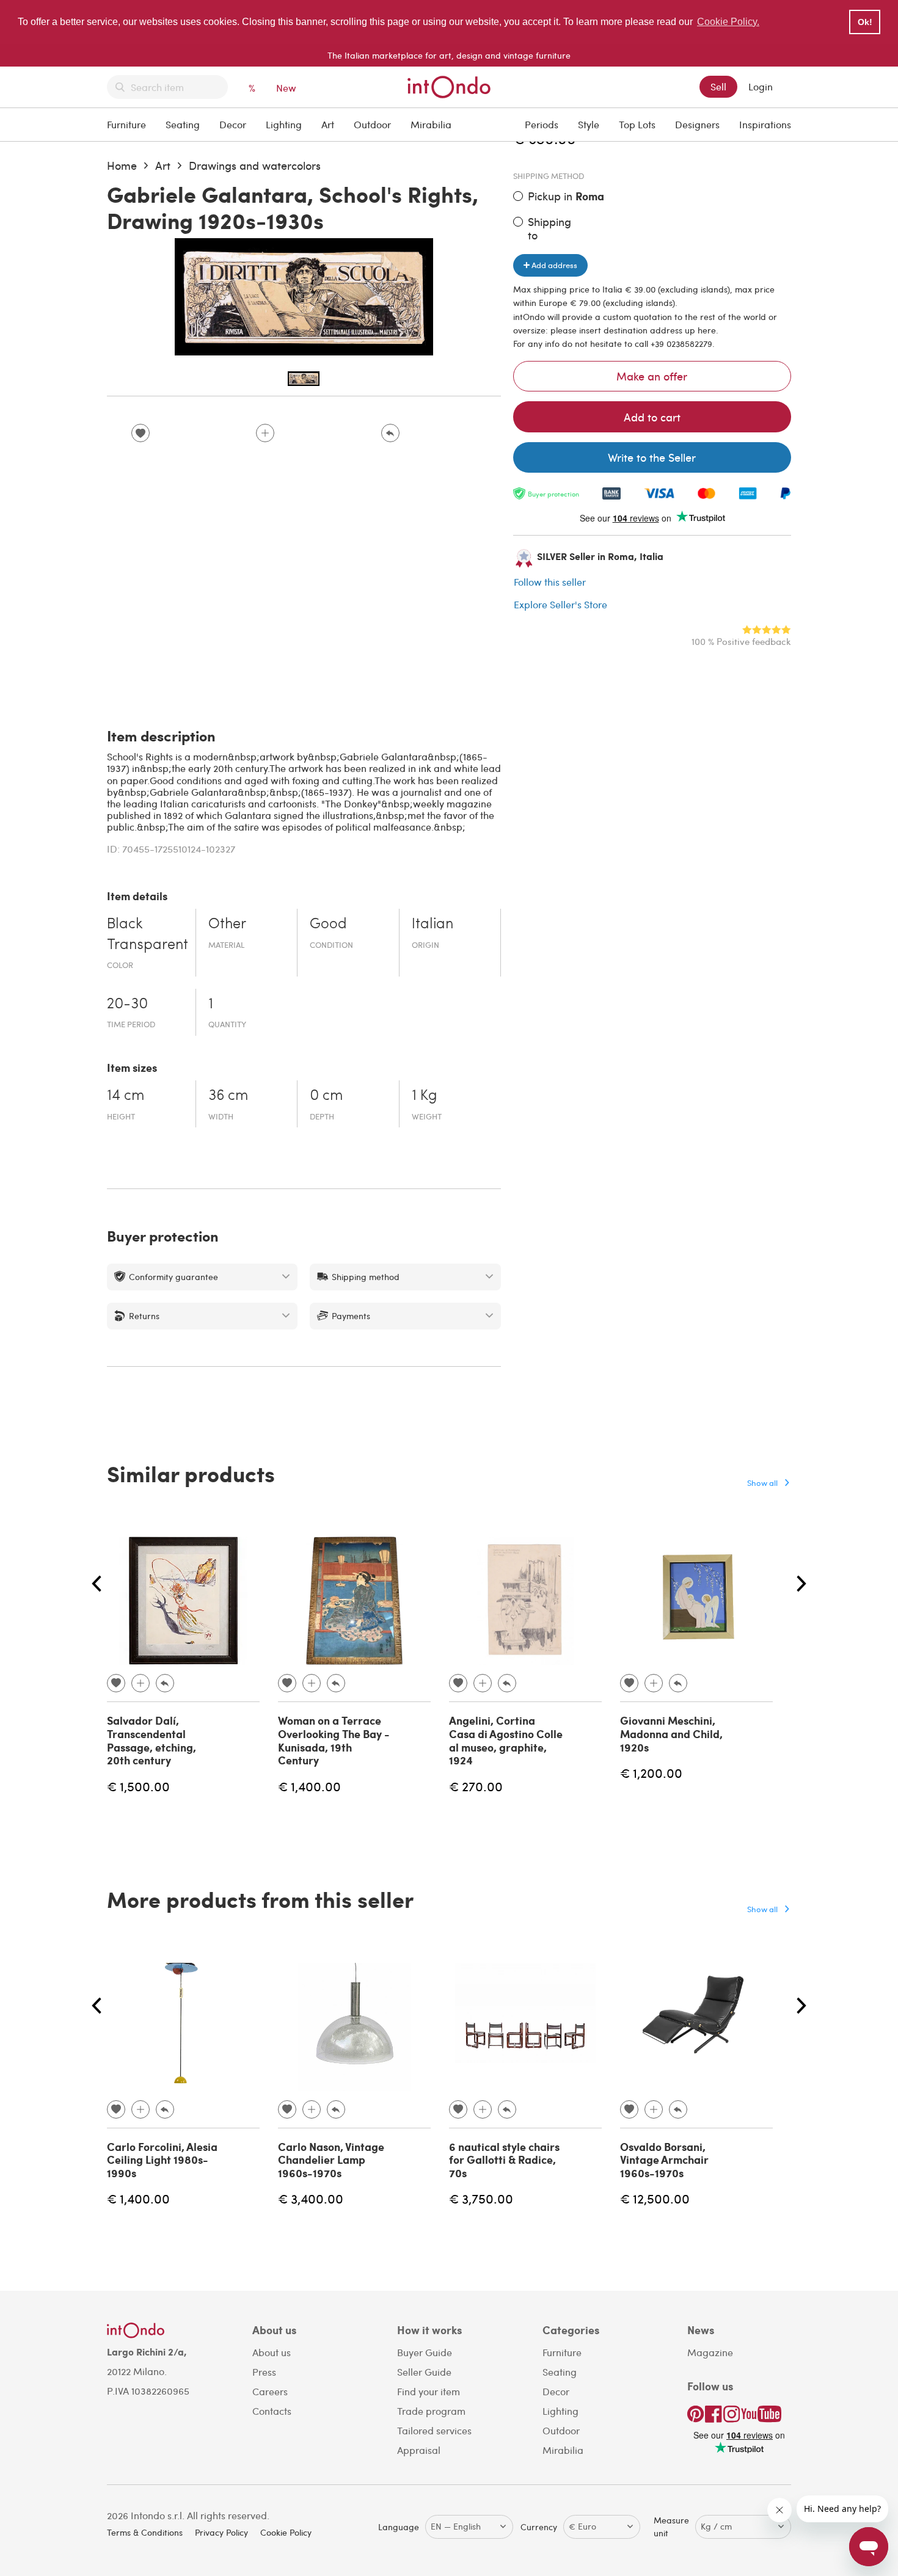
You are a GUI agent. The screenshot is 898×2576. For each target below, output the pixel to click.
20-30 (127, 1005)
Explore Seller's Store (560, 604)
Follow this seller (550, 582)
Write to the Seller (652, 457)
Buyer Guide (425, 2352)
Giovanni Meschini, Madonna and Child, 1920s (671, 1734)
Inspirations (765, 124)
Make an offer (652, 376)
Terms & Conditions (145, 2532)
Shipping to (549, 228)
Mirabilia (431, 124)
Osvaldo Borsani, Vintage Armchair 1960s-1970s (664, 2160)
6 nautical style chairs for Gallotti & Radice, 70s (504, 2160)
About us (272, 2352)
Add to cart (652, 417)
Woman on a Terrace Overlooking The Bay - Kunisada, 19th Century (334, 1740)
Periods (542, 124)
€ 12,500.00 (655, 2198)
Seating (183, 124)
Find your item (429, 2391)
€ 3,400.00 (311, 2198)
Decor (233, 124)
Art (328, 124)
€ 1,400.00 (309, 1786)
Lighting (284, 124)
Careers (270, 2391)
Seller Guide (424, 2372)
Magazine (710, 2352)
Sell (718, 86)
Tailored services (434, 2430)
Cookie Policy (286, 2532)
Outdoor (372, 124)
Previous (97, 1584)
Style (589, 124)
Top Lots (637, 124)
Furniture (126, 124)
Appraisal (419, 2450)
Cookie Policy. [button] (728, 22)
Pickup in (566, 196)
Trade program (431, 2411)
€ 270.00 (476, 1786)
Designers (697, 124)
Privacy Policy (221, 2532)
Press (264, 2372)
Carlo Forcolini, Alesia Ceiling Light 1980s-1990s (162, 2160)
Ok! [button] (865, 22)
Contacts (272, 2411)
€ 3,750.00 (481, 2198)
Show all (762, 1483)
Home (122, 165)
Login (761, 86)
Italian (433, 925)
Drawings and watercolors (255, 165)
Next (801, 1584)
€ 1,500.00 (138, 1786)
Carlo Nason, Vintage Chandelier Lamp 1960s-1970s (331, 2160)
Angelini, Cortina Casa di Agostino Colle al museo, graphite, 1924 (506, 1740)
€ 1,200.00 (651, 1773)
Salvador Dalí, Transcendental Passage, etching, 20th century (151, 1740)
